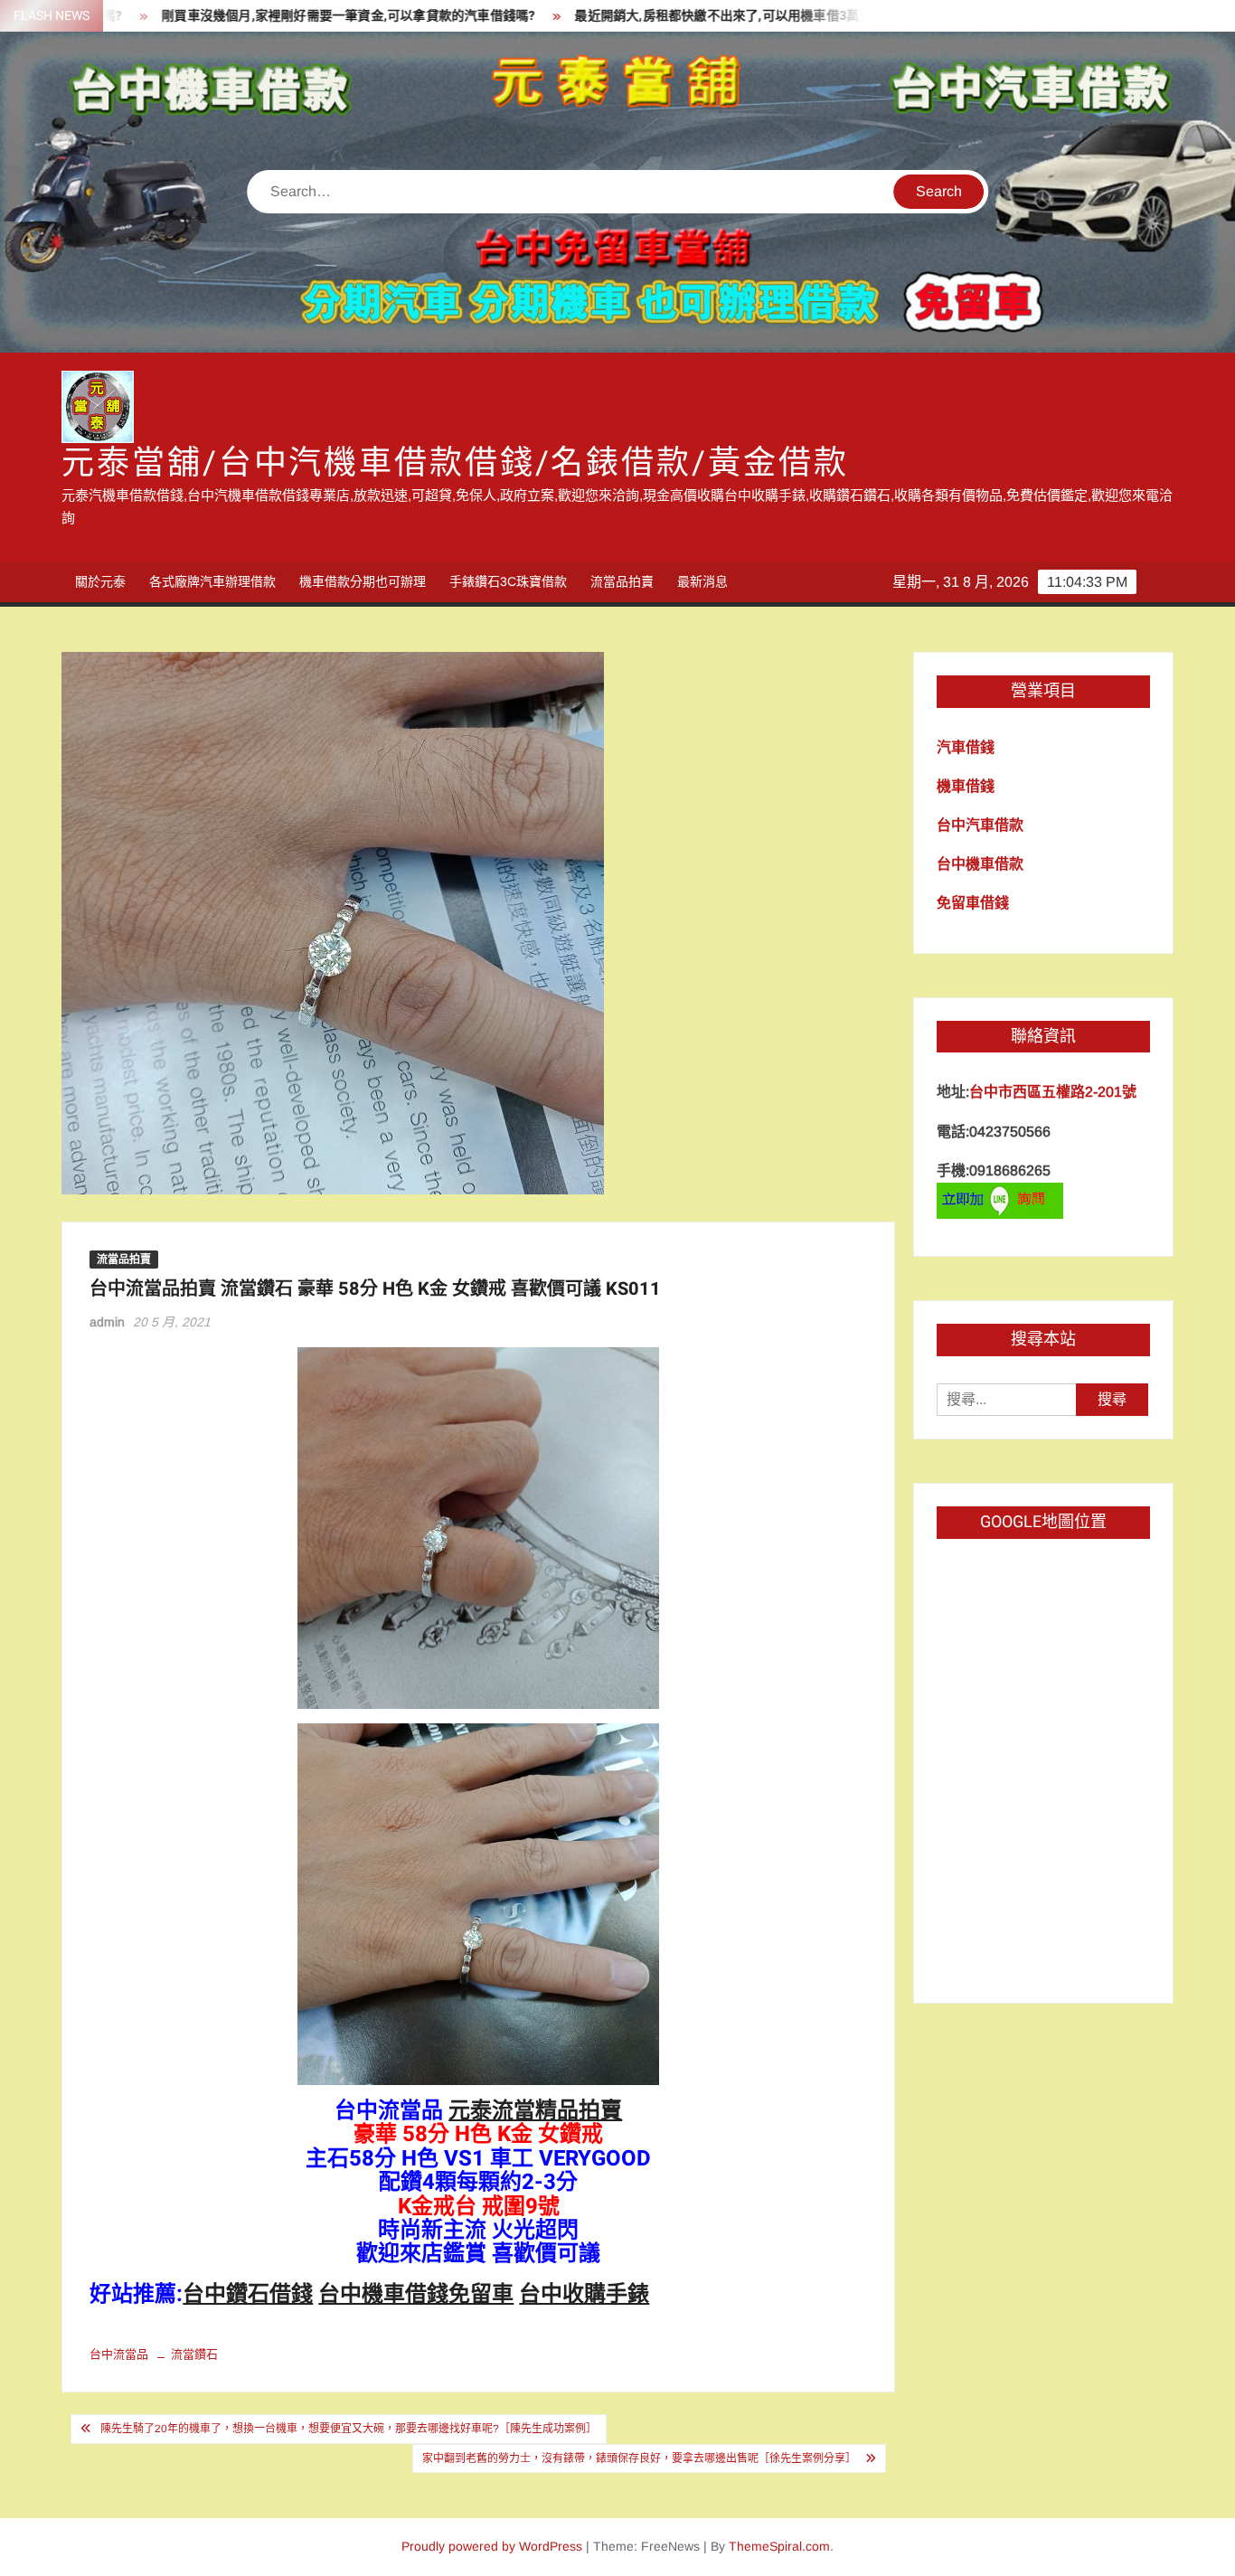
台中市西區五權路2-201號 (1053, 1092)
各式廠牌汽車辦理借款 (212, 581)
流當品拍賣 (622, 581)
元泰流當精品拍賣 (535, 2111)
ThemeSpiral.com (779, 2546)
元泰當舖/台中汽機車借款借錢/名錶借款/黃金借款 (455, 463)
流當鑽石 (194, 2354)
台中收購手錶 (584, 2294)
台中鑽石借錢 (248, 2294)
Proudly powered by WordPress (492, 2546)
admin (107, 1322)
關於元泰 (100, 581)
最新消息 (702, 581)
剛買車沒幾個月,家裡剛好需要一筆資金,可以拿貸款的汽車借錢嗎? (269, 16)
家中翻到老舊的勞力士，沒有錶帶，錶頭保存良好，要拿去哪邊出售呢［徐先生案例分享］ (639, 2458)
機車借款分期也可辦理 (363, 581)
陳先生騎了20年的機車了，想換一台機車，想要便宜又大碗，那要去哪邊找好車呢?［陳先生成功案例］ (349, 2429)
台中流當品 (119, 2354)
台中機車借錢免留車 (416, 2294)
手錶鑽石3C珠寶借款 (508, 581)
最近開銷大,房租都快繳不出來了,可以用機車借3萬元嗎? (654, 16)
